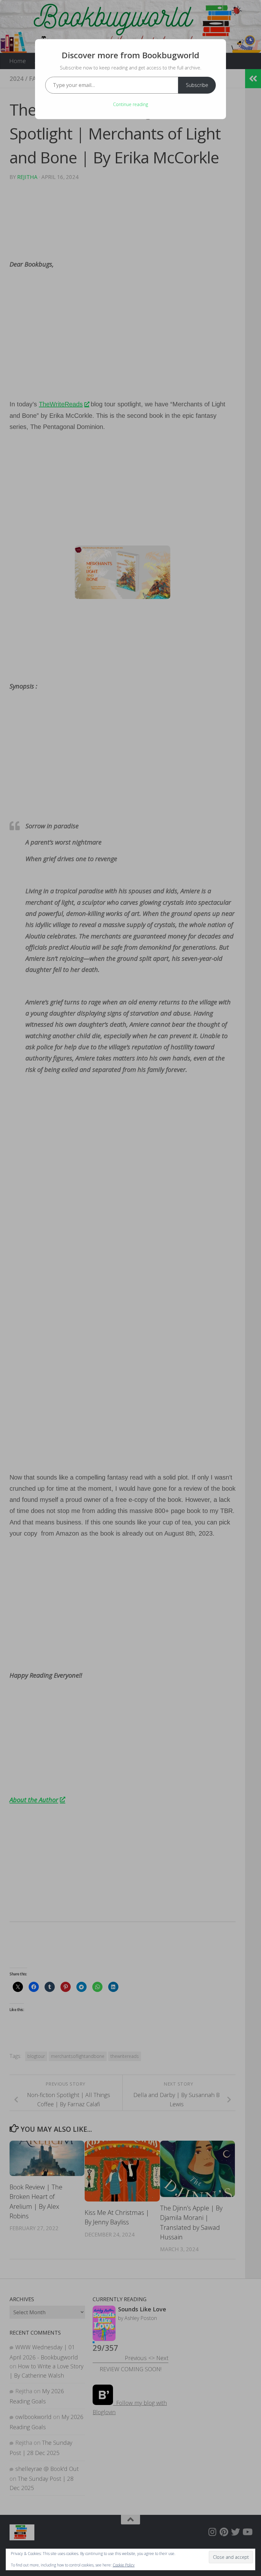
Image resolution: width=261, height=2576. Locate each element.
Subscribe (197, 85)
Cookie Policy (124, 2565)
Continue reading (130, 104)
